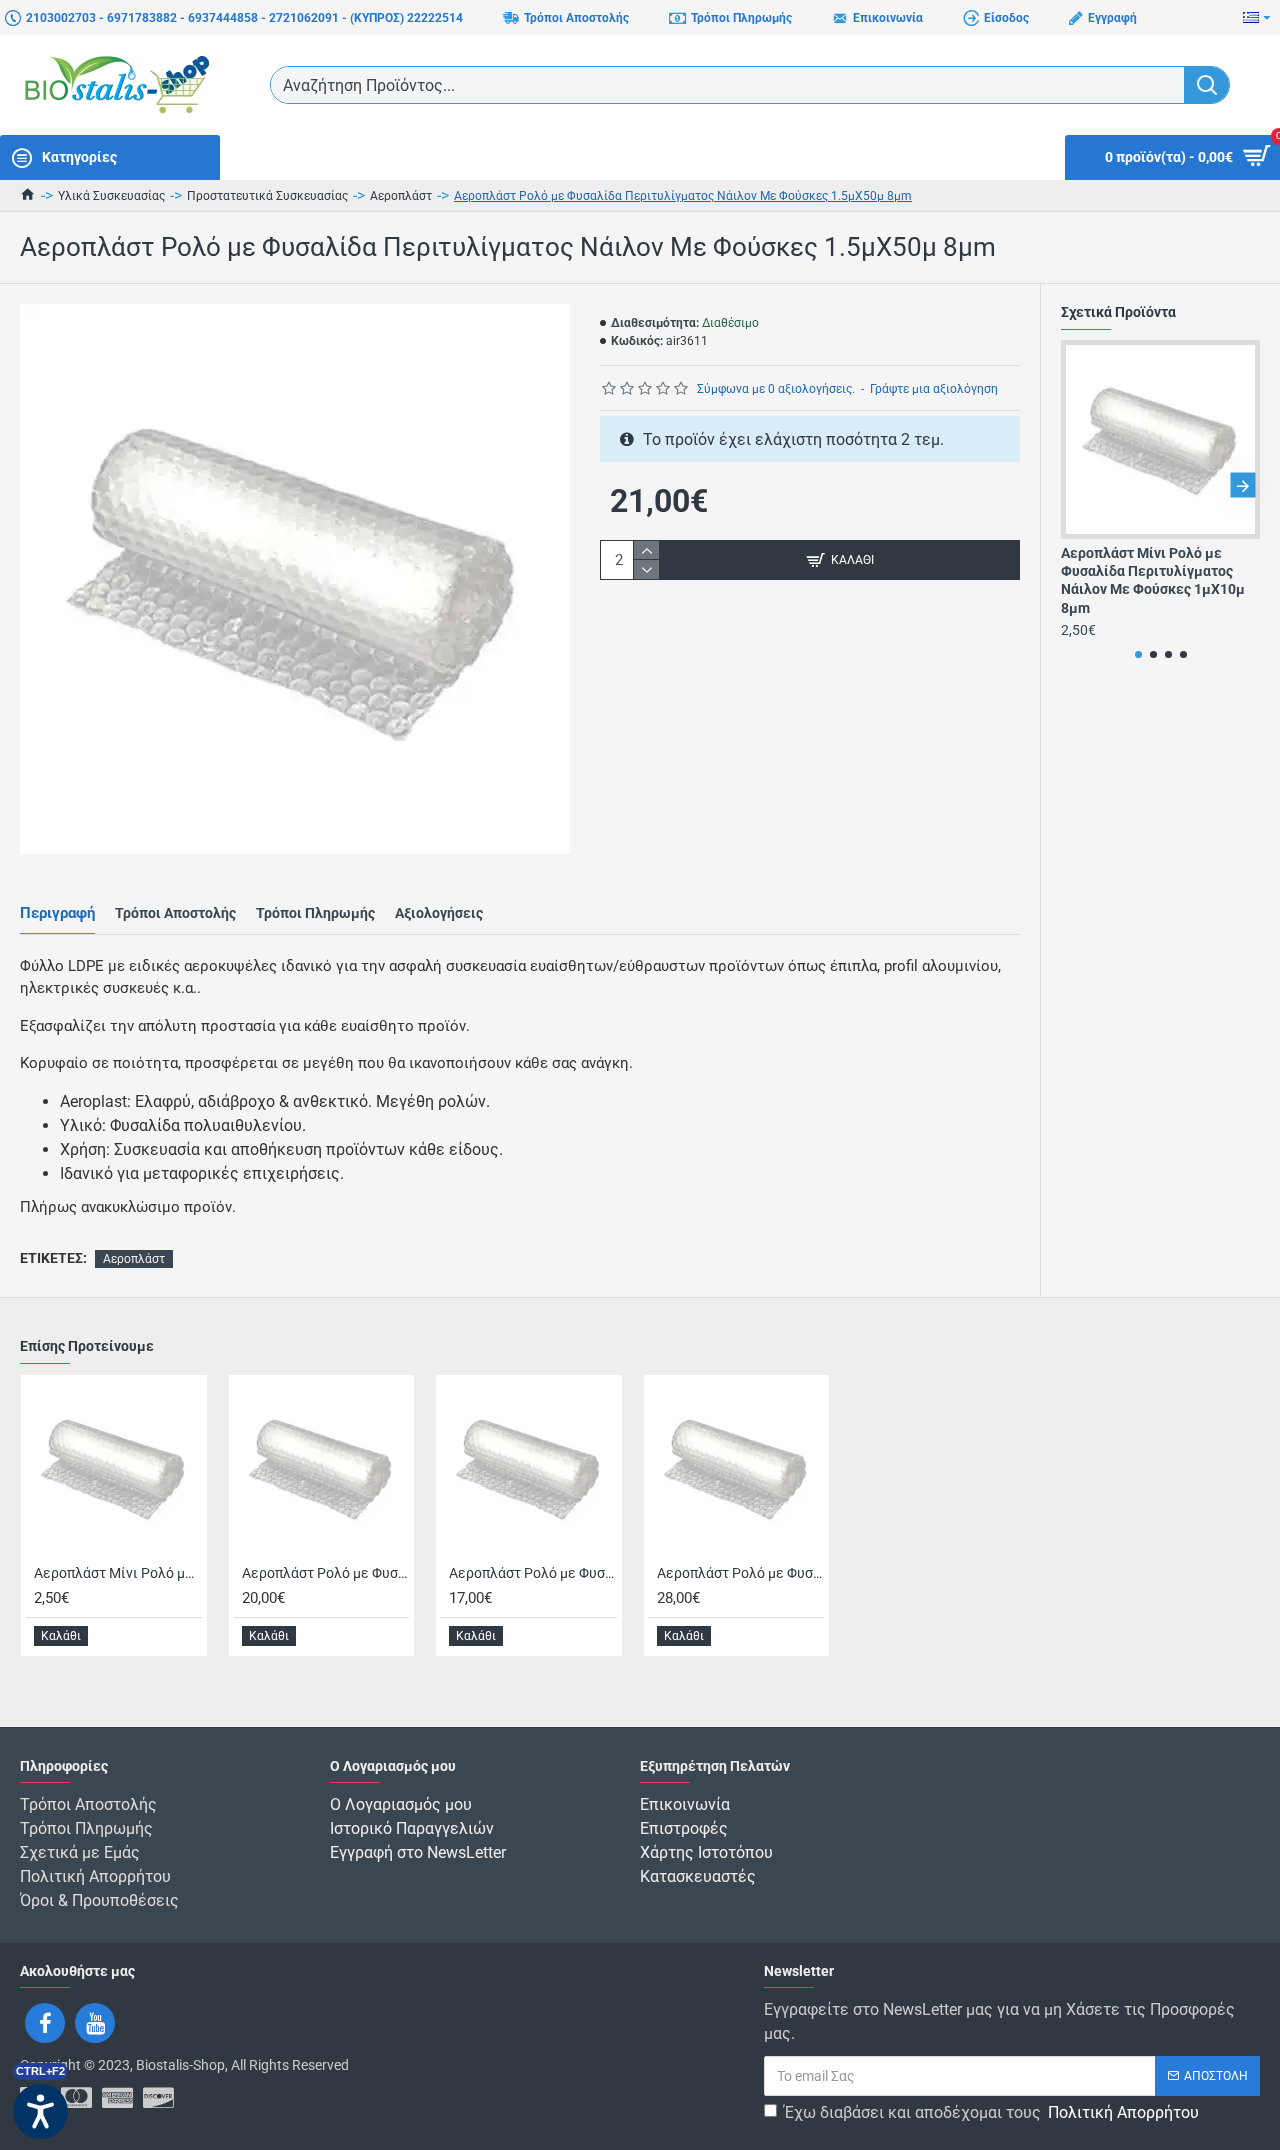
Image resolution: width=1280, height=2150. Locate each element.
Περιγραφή (57, 913)
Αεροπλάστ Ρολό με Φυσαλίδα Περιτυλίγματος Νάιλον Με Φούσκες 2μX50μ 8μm (741, 1573)
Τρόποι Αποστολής (175, 913)
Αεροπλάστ (401, 196)
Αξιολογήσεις (439, 913)
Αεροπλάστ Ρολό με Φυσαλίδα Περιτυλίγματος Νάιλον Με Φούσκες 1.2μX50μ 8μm (533, 1573)
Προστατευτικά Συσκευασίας (267, 196)
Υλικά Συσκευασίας (111, 196)
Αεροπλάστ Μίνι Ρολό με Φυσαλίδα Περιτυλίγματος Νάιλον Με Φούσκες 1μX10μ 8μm (1153, 580)
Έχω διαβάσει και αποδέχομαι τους (991, 2112)
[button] (1078, 485)
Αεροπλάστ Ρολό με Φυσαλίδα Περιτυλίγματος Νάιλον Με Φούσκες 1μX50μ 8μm (326, 1573)
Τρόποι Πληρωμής (315, 913)
